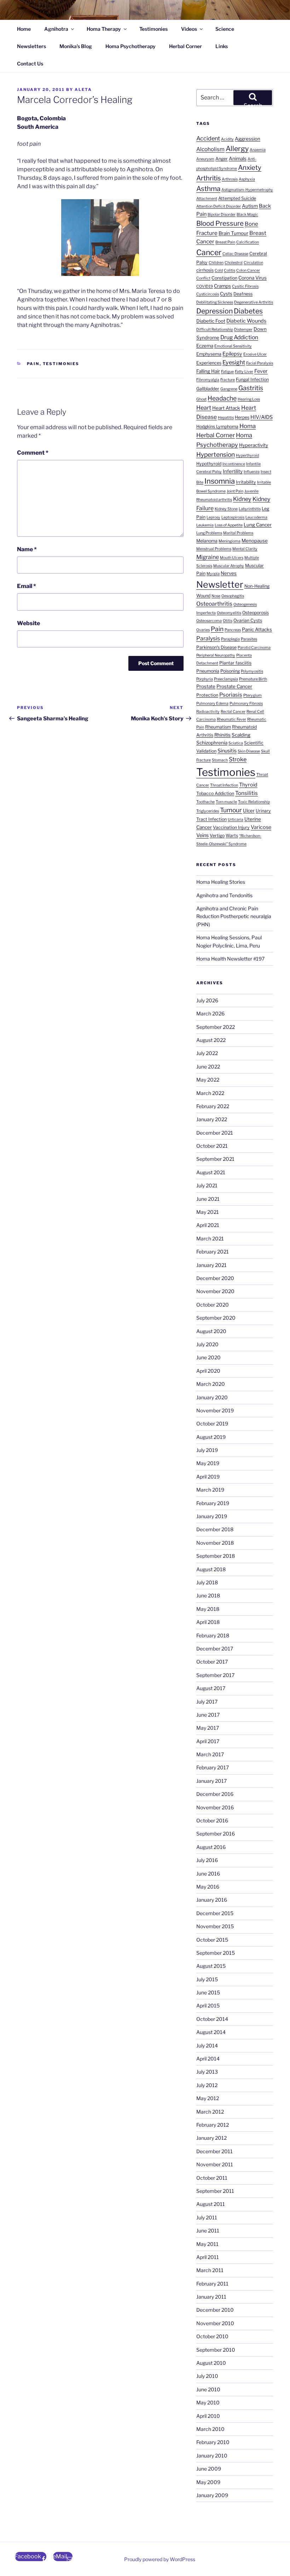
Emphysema (209, 354)
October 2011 (212, 2178)
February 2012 (213, 2125)
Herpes (242, 417)
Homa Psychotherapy (130, 46)
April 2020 (208, 1371)
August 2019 (211, 1437)
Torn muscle (226, 802)
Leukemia (205, 525)
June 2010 (208, 2389)
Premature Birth (253, 679)
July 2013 (207, 2072)
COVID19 (205, 286)
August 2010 (211, 2363)
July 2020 (207, 1344)
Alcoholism (210, 149)
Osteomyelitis (229, 613)
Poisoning (230, 671)
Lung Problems (209, 533)
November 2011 (215, 2164)
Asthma (208, 189)
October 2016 (212, 1820)
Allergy (237, 149)
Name (27, 549)
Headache (222, 398)
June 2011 (208, 2231)
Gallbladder (208, 389)
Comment (33, 453)
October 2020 (213, 1305)
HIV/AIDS (262, 417)
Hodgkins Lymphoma (217, 427)
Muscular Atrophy (229, 566)
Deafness (243, 294)
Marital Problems (238, 533)
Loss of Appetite (229, 525)
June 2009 (209, 2469)
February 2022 (213, 1106)
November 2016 (215, 1807)
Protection (207, 695)
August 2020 (211, 1331)
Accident (208, 138)
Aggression (248, 139)
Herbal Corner (185, 46)
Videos (189, 29)
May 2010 (208, 2402)
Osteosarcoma (209, 621)
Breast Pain (225, 242)
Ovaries (203, 630)
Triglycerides (208, 811)
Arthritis (208, 178)
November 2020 (215, 1291)
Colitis (230, 270)
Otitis (228, 621)
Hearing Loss (249, 399)
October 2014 (212, 2019)
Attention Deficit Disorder (219, 206)
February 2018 (213, 1635)
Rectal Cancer (233, 712)
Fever (261, 371)
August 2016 (211, 1847)
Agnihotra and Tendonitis (224, 895)
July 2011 (207, 2217)
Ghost (201, 399)
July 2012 (207, 2085)
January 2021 (211, 1265)
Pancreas (233, 630)
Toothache (205, 802)
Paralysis (208, 638)
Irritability (246, 482)
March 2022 (210, 1093)
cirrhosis (205, 270)
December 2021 (215, 1133)
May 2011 (207, 2244)
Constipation (224, 278)
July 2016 (207, 1860)
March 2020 (211, 1384)
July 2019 (207, 1450)
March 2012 (210, 2112)
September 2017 (215, 1675)
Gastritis (251, 388)
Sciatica (236, 743)
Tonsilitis (246, 793)
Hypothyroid (209, 464)
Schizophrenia (212, 743)
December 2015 (215, 1913)
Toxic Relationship (254, 802)
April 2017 (208, 1741)
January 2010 (212, 2456)
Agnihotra (56, 29)
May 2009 (208, 2482)
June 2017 (208, 1715)
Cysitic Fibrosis (245, 286)
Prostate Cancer (234, 686)
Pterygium (253, 695)
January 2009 (212, 2495)
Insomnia (220, 481)
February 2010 (213, 2442)
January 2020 (212, 1397)
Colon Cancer (248, 270)
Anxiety (250, 168)
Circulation (253, 263)
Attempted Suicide (237, 198)
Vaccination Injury (231, 827)
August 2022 (211, 1040)
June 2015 (208, 1992)
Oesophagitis (233, 596)
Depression (214, 311)
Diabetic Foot (211, 321)
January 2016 (212, 1900)
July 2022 (207, 1053)
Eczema (205, 346)
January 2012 (211, 2138)
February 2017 (213, 1767)
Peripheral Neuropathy (216, 655)
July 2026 (207, 1000)
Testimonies (153, 29)
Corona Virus (253, 278)
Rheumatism (218, 727)
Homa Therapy (104, 29)
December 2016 (215, 1794)
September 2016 (216, 1834)
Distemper (243, 330)
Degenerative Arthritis (254, 302)
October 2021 (212, 1146)
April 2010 (208, 2416)
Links (222, 46)
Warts (232, 835)
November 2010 (215, 2323)
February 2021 (213, 1252)
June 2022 (208, 1067)
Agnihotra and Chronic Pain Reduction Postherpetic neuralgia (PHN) (234, 916)
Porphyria (205, 679)
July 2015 (207, 1979)
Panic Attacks (257, 629)
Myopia (213, 574)
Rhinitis (222, 735)
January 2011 (211, 2297)
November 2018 (215, 1543)
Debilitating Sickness (215, 302)
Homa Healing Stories (221, 882)
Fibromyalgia (208, 380)
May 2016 (208, 1887)
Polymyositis (252, 671)
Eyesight (234, 362)
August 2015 (211, 1966)
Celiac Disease (235, 254)
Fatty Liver (244, 372)
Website (28, 623)
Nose (216, 596)
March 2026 (210, 1013)
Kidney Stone (226, 509)
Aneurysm (205, 159)
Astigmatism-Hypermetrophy (247, 190)
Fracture (228, 380)
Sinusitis (227, 751)
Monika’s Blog (76, 46)
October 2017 (212, 1662)
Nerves (229, 573)
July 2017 (207, 1702)
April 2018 (208, 1622)
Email (27, 586)
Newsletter (220, 584)
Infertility (233, 471)
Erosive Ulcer (255, 354)
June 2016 (208, 1874)
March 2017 (210, 1754)
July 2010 (207, 2376)
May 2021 (208, 1212)
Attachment (207, 199)
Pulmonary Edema (212, 704)
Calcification (248, 242)
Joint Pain (235, 491)
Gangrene (229, 389)
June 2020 (208, 1357)
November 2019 (215, 1410)
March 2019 (210, 1490)
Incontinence (234, 464)
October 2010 (212, 2336)
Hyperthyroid (247, 456)
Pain (33, 364)
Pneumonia (208, 671)
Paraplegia (230, 639)
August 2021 (211, 1172)
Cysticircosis (208, 294)
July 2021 (207, 1185)
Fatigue (227, 372)
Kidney (242, 499)
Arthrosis (230, 179)
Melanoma (207, 541)
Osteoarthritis (214, 604)
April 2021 (208, 1225)
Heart (204, 408)
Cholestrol (234, 263)
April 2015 (208, 2006)
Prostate (206, 686)
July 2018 (207, 1582)
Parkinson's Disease (216, 647)
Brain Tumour (233, 233)
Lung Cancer (258, 525)
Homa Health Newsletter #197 (230, 959)
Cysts (226, 294)
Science (225, 29)
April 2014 (208, 2059)
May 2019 (208, 1463)
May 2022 (208, 1080)
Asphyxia (247, 179)
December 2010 (215, 2310)
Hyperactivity (254, 445)
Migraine (208, 557)
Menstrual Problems (214, 549)
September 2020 (216, 1318)
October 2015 (212, 1940)
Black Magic (247, 215)
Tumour (231, 810)
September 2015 (216, 1953)
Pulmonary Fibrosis (246, 704)
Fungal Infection (252, 379)
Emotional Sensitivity (233, 346)
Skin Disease (249, 751)
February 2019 (213, 1503)
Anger (222, 159)
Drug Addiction (239, 337)
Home (24, 29)
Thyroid (248, 785)
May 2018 (208, 1609)
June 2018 (208, 1595)
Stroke (238, 759)
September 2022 (216, 1027)
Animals (238, 159)
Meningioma (230, 541)
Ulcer (249, 811)
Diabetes (248, 311)
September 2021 (215, 1159)
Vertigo (217, 835)
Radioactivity (208, 712)
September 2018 (216, 1556)
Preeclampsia (226, 679)
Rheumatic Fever (231, 719)
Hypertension (216, 454)
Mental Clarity (245, 549)
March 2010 (210, 2429)
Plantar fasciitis (235, 663)
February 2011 (212, 2284)
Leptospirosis (233, 517)
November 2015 (215, 1926)
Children (216, 263)
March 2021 (210, 1238)
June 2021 (208, 1199)
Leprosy (213, 517)
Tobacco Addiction (215, 793)
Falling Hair (208, 371)
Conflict (203, 278)
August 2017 (211, 1688)
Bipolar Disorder (222, 215)
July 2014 (207, 2045)
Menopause (255, 541)
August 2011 (211, 2204)
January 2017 (211, 1781)
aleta (83, 90)
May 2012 (208, 2098)
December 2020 (215, 1278)
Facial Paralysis (260, 363)
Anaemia (258, 150)
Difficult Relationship (215, 330)
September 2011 (215, 2191)
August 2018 (211, 1569)
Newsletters (31, 46)
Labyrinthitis (250, 509)
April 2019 (208, 1477)
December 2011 (214, 2151)
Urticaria (236, 820)
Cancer (209, 252)
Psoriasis (231, 695)
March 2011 (210, 2270)
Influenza (252, 472)
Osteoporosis (256, 613)
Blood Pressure (220, 223)
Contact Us (30, 64)
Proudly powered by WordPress (160, 2559)
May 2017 (208, 1728)
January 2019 (212, 1516)
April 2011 (208, 2257)
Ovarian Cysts (248, 620)
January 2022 (212, 1119)
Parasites (249, 639)
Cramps (222, 286)
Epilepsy (232, 354)
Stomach (220, 760)
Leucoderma (256, 517)
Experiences (209, 363)
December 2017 (215, 1649)
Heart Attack (226, 408)
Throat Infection (224, 785)
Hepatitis (226, 418)
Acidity (227, 139)
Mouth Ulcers (232, 558)
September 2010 (216, 2350)
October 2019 (212, 1424)
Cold (219, 270)
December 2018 (215, 1529)
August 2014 (211, 2032)
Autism (250, 206)
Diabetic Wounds (246, 321)
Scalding (241, 735)
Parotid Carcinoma (254, 648)
